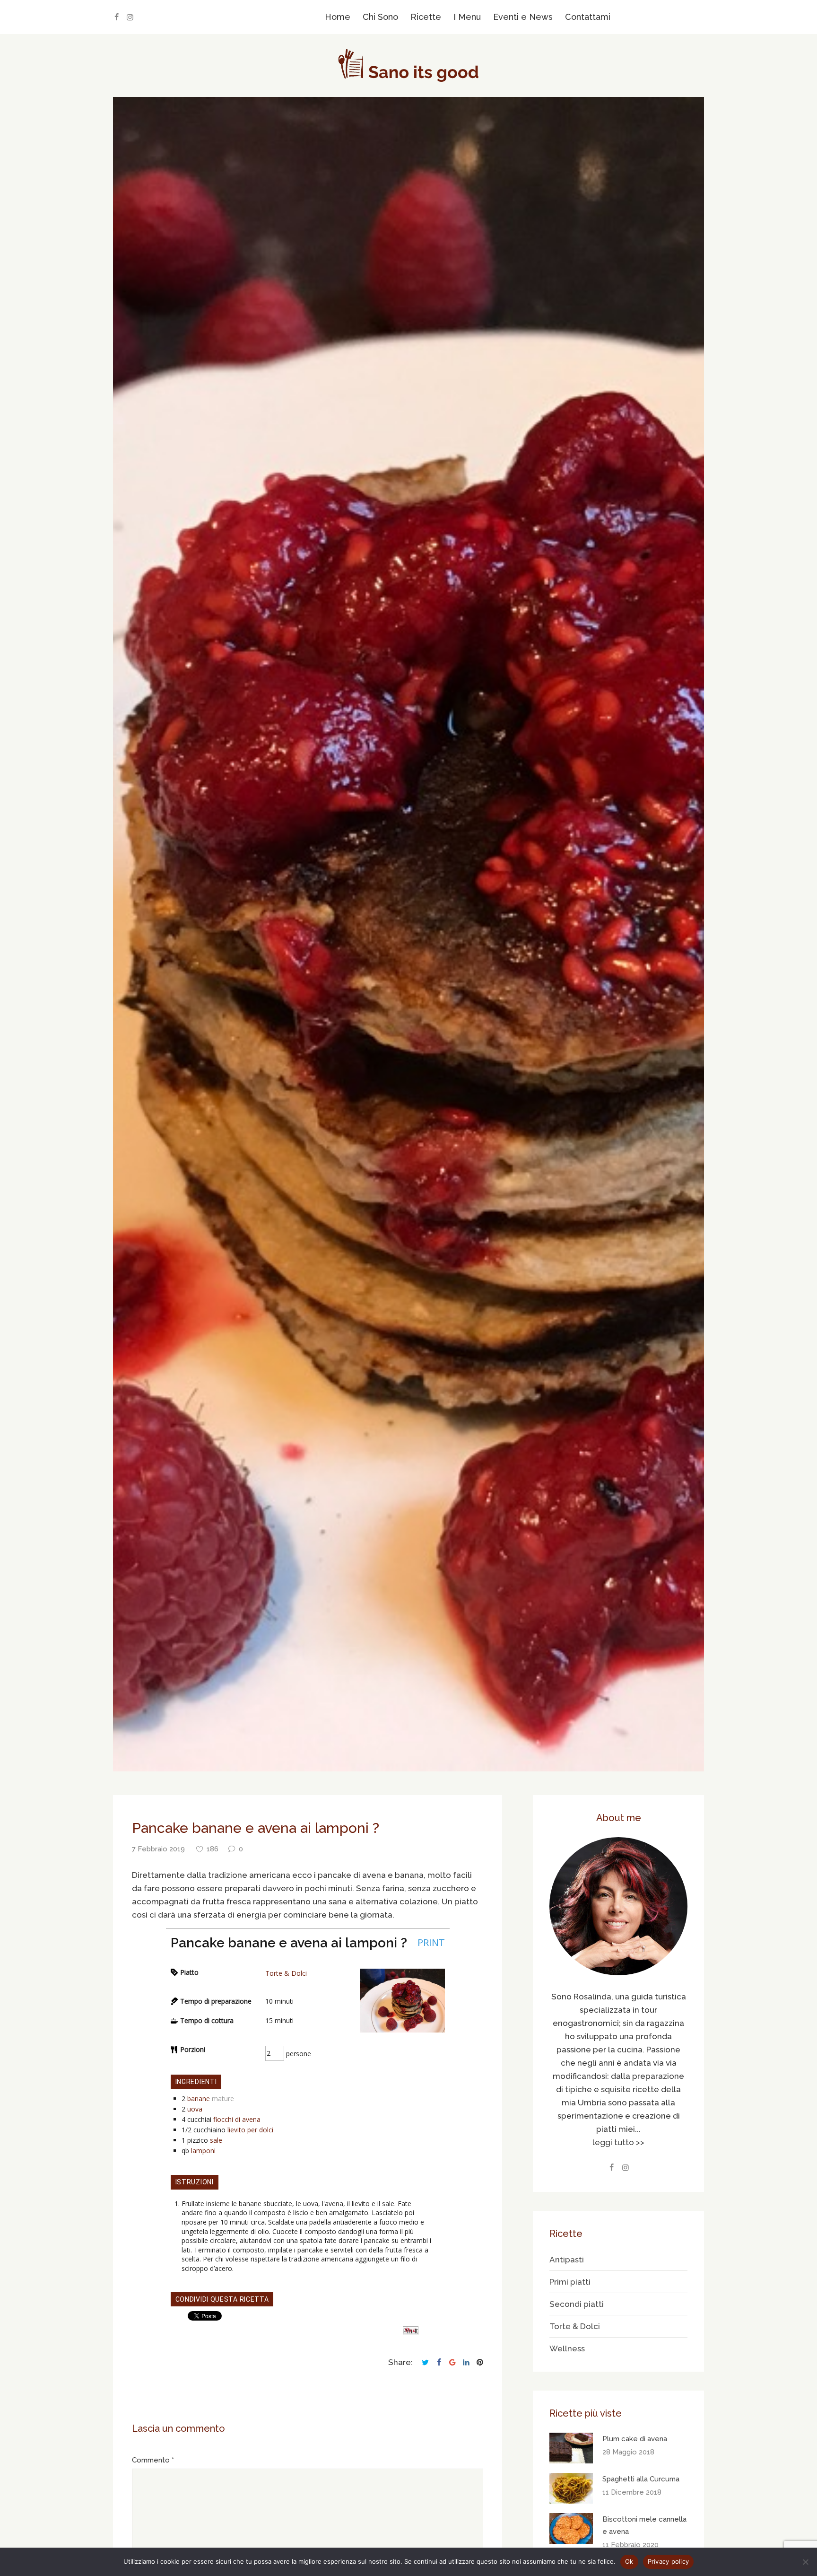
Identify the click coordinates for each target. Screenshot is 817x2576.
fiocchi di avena (237, 2119)
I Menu (467, 17)
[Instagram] (130, 17)
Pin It (411, 2331)
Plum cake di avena (635, 2439)
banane (199, 2098)
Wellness (567, 2348)
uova (195, 2109)
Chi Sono (380, 17)
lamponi (203, 2151)
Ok (629, 2561)
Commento (151, 2460)
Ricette (426, 17)
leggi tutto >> (618, 2142)
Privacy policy (669, 2561)
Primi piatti (570, 2282)
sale (216, 2140)
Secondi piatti (577, 2304)
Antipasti (567, 2260)
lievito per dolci (250, 2130)
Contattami (588, 17)
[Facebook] (116, 17)
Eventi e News (523, 17)
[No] (805, 2562)
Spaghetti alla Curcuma (641, 2479)
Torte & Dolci (286, 1973)
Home (338, 17)
